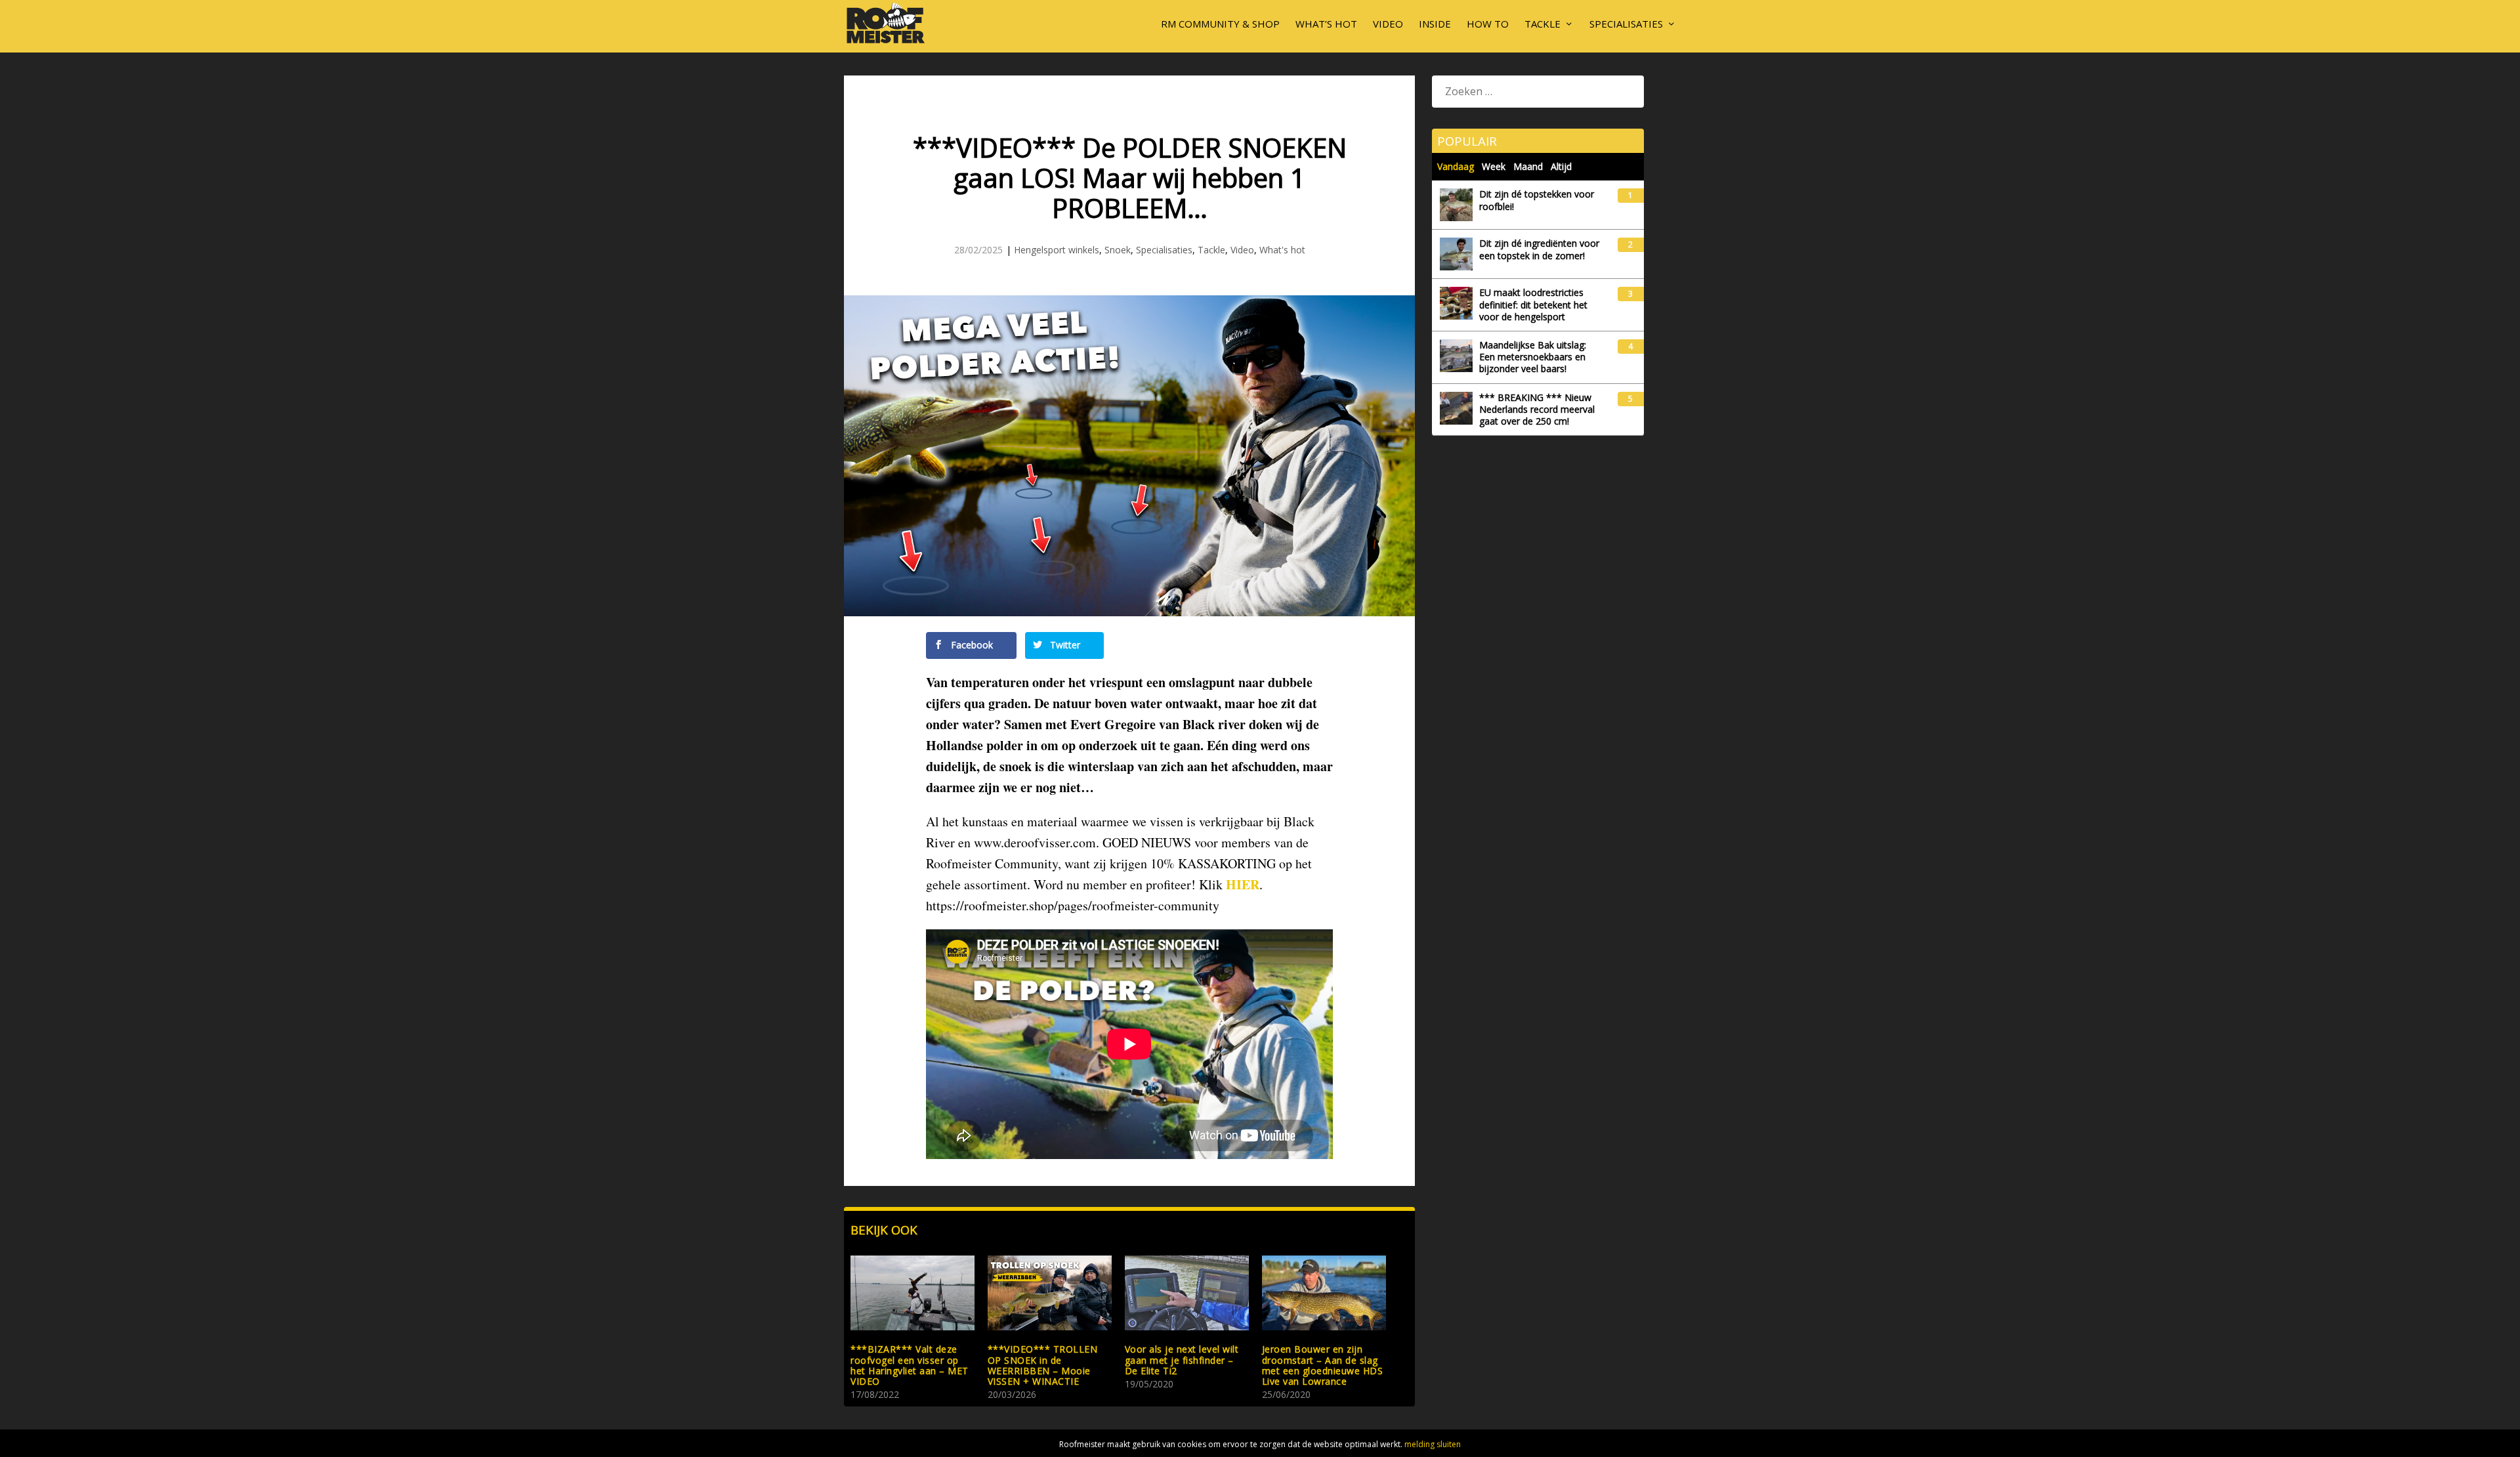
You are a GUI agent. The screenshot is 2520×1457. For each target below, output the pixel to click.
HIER (1243, 884)
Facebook (971, 645)
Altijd (1561, 166)
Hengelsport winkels (1057, 250)
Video (1388, 24)
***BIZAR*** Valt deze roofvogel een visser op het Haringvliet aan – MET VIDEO (910, 1365)
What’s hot (1326, 24)
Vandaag (1456, 166)
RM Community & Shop (1220, 24)
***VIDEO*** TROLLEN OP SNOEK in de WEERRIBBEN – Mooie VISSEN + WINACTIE (1043, 1365)
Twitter (1064, 645)
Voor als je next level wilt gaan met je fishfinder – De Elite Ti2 (1182, 1360)
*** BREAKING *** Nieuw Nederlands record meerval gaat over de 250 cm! (1537, 410)
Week (1494, 166)
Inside (1435, 24)
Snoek (1118, 250)
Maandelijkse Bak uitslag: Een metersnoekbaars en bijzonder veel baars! (1533, 357)
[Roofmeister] (886, 42)
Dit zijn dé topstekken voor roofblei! (1537, 200)
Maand (1528, 166)
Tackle (1543, 24)
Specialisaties (1626, 24)
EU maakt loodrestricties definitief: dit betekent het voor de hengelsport (1533, 305)
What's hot (1282, 250)
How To (1488, 24)
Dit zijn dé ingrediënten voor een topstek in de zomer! (1539, 249)
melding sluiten (1433, 1444)
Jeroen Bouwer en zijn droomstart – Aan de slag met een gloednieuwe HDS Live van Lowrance (1323, 1365)
